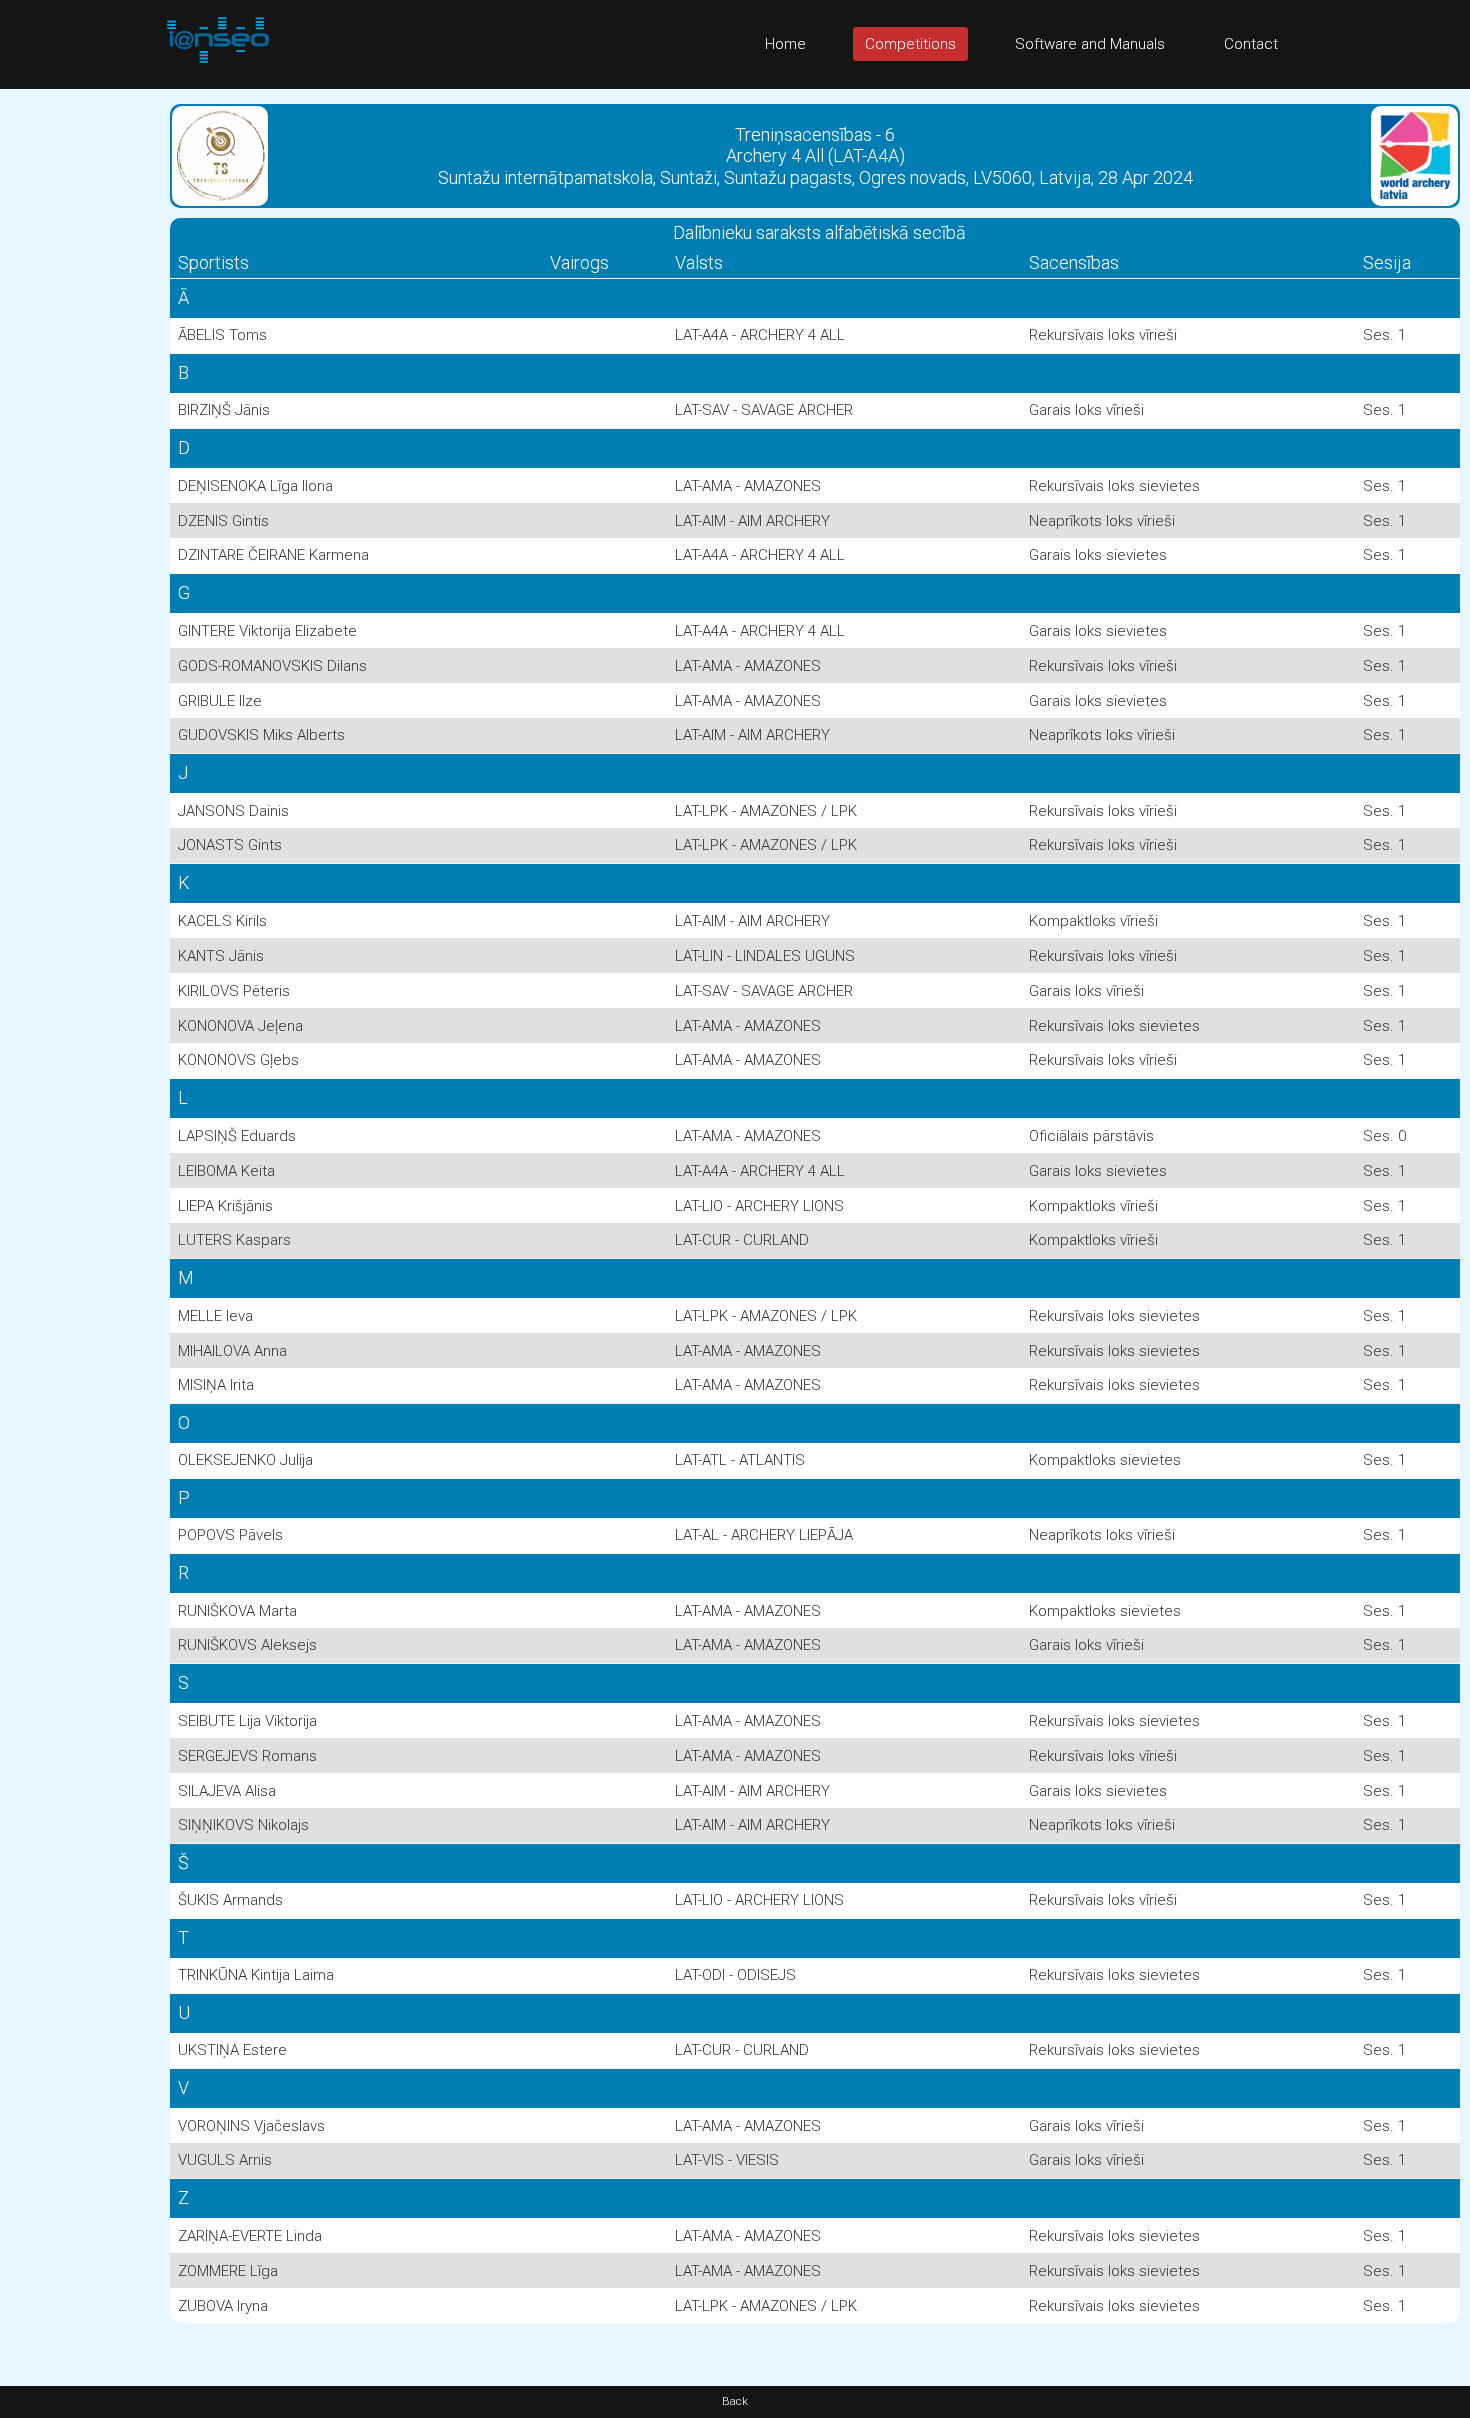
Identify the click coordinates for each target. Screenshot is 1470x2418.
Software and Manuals (1090, 44)
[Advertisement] (80, 389)
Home (785, 44)
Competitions (910, 44)
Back (735, 2401)
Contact (1251, 44)
